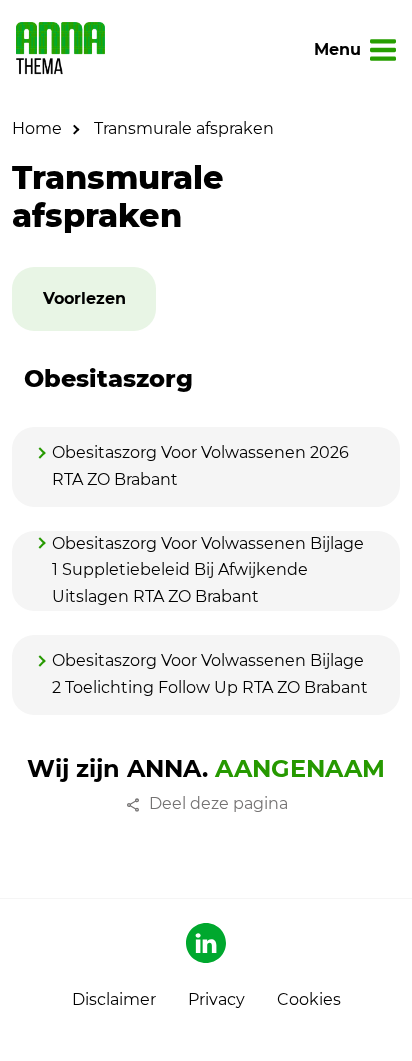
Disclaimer (114, 999)
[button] (84, 299)
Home (37, 128)
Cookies (309, 999)
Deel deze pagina (218, 803)
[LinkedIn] (206, 943)
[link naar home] (60, 50)
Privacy (216, 999)
